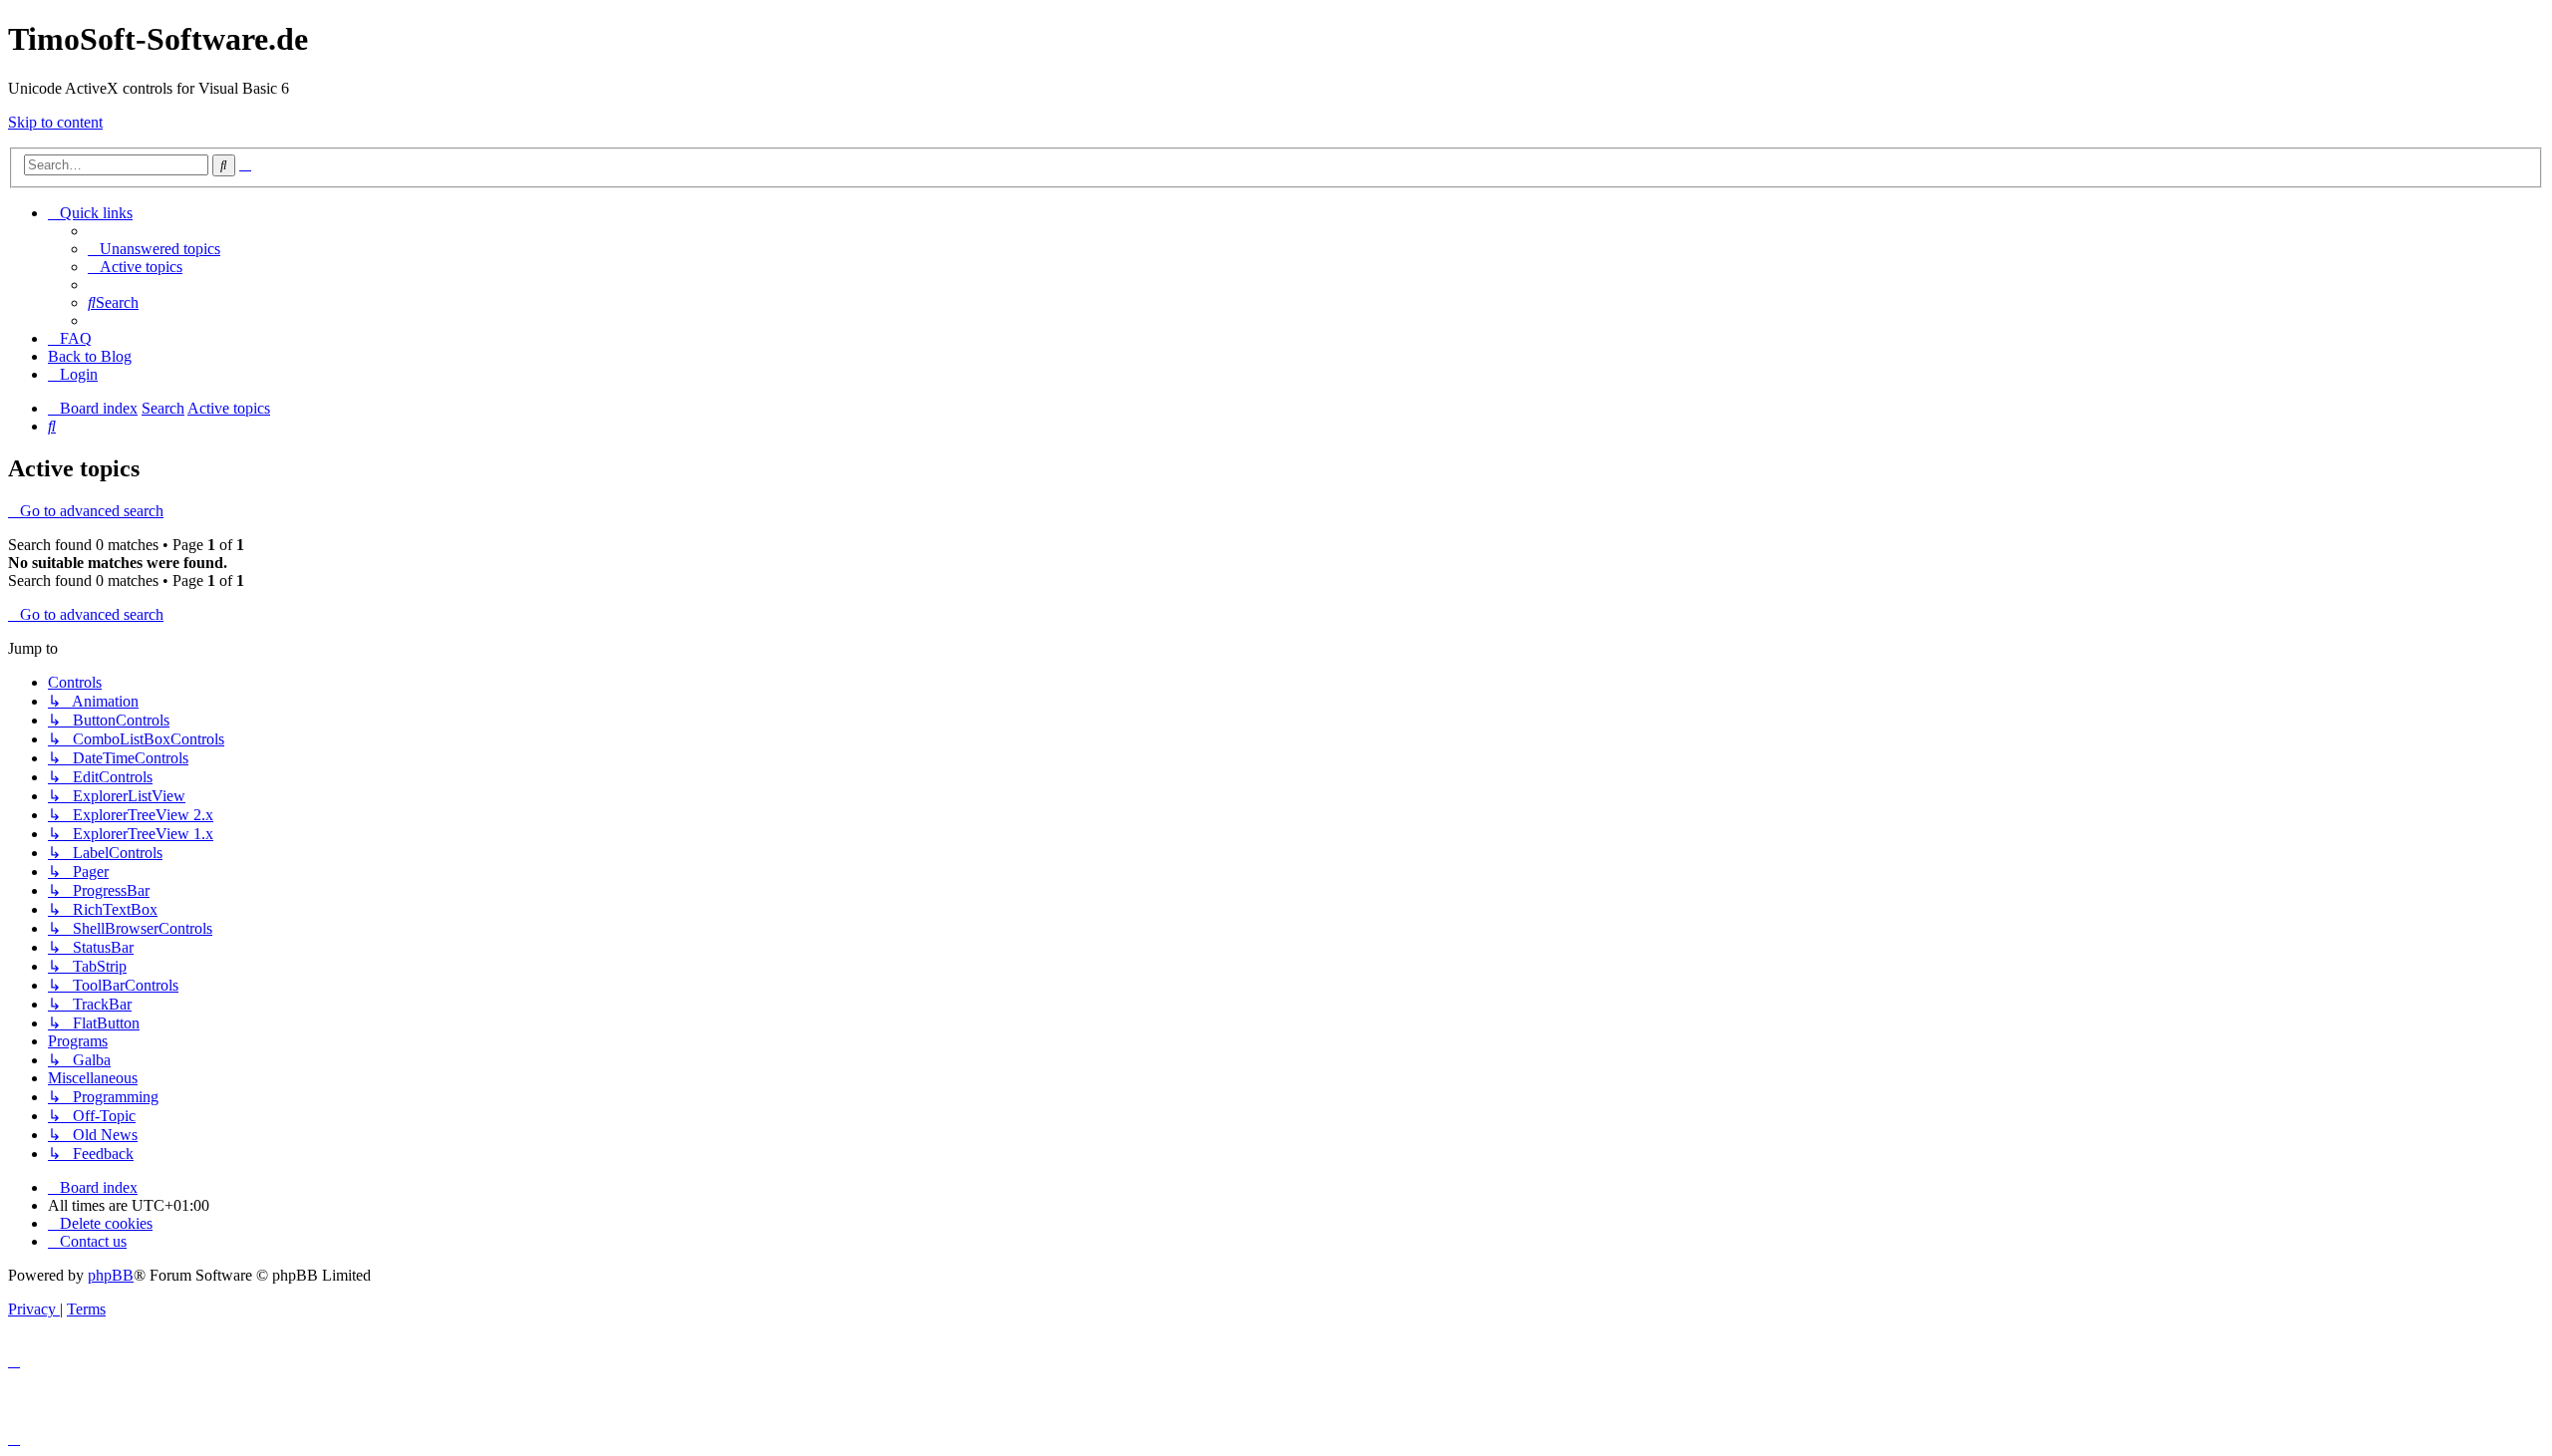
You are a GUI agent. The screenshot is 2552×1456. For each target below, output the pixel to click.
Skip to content (55, 122)
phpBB (111, 1275)
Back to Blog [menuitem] (90, 356)
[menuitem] (154, 249)
